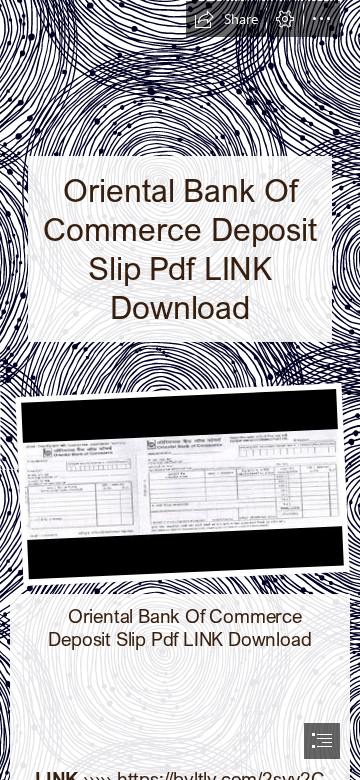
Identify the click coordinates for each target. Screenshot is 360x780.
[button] (226, 19)
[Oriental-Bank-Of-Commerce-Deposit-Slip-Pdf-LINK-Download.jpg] (179, 483)
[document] (180, 390)
